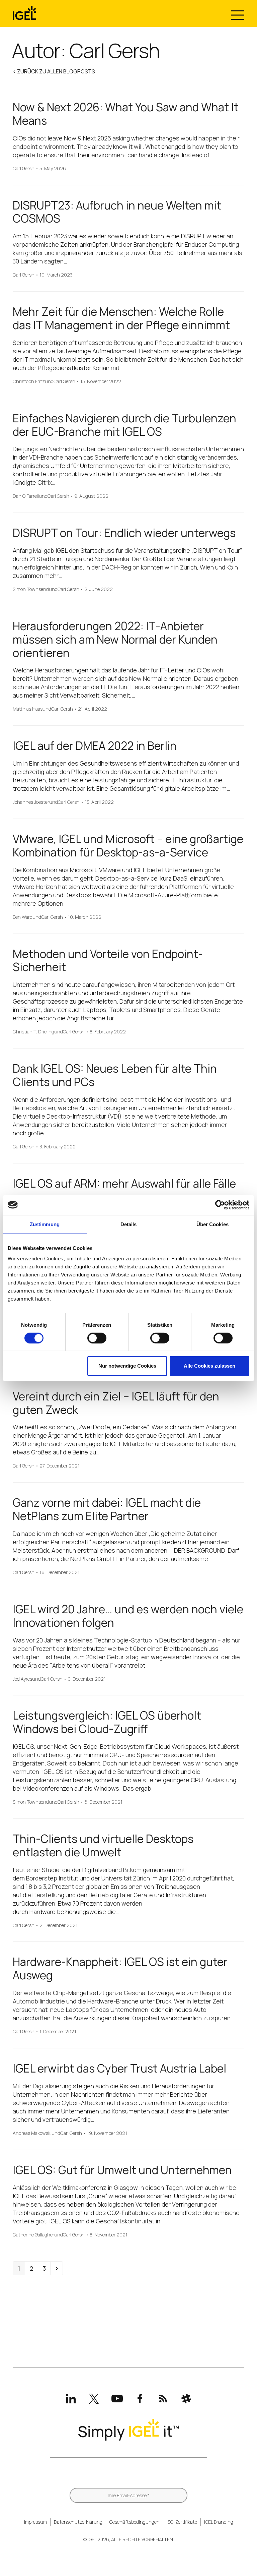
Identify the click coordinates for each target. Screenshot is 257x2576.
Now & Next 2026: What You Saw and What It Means (126, 114)
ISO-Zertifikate (182, 2522)
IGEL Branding (219, 2522)
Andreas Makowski (32, 2133)
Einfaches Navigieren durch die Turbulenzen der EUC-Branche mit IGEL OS (124, 425)
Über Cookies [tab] (212, 1224)
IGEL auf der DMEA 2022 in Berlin (95, 746)
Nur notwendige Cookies (127, 1366)
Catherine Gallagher (33, 2235)
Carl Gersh (24, 169)
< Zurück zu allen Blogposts (54, 71)
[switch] (97, 1338)
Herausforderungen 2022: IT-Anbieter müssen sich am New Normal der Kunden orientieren (115, 639)
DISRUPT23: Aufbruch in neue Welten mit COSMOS (117, 212)
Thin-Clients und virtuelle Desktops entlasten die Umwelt (103, 1845)
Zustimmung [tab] (45, 1224)
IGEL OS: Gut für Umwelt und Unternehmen (122, 2170)
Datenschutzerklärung (78, 2522)
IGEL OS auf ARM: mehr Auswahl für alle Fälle (124, 1183)
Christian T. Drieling (33, 1032)
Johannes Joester (31, 802)
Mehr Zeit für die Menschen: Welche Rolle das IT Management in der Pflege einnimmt (121, 318)
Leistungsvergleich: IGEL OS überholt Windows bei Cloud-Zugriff (107, 1722)
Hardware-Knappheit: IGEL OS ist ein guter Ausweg (120, 1968)
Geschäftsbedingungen (135, 2522)
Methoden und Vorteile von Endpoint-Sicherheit (108, 961)
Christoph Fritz (29, 382)
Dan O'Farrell (26, 496)
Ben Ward (23, 917)
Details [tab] (129, 1224)
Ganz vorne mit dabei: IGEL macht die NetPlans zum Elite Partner (107, 1509)
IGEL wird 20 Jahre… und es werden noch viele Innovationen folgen (128, 1616)
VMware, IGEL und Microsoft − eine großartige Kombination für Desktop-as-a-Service (128, 846)
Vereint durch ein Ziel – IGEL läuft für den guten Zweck (116, 1403)
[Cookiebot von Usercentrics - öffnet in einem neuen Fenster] (220, 1205)
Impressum (35, 2522)
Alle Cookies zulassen (209, 1366)
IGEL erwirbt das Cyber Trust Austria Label (119, 2068)
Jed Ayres (22, 1679)
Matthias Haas (28, 709)
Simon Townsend (31, 589)
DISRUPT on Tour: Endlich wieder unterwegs (124, 533)
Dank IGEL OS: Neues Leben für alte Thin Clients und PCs (115, 1075)
